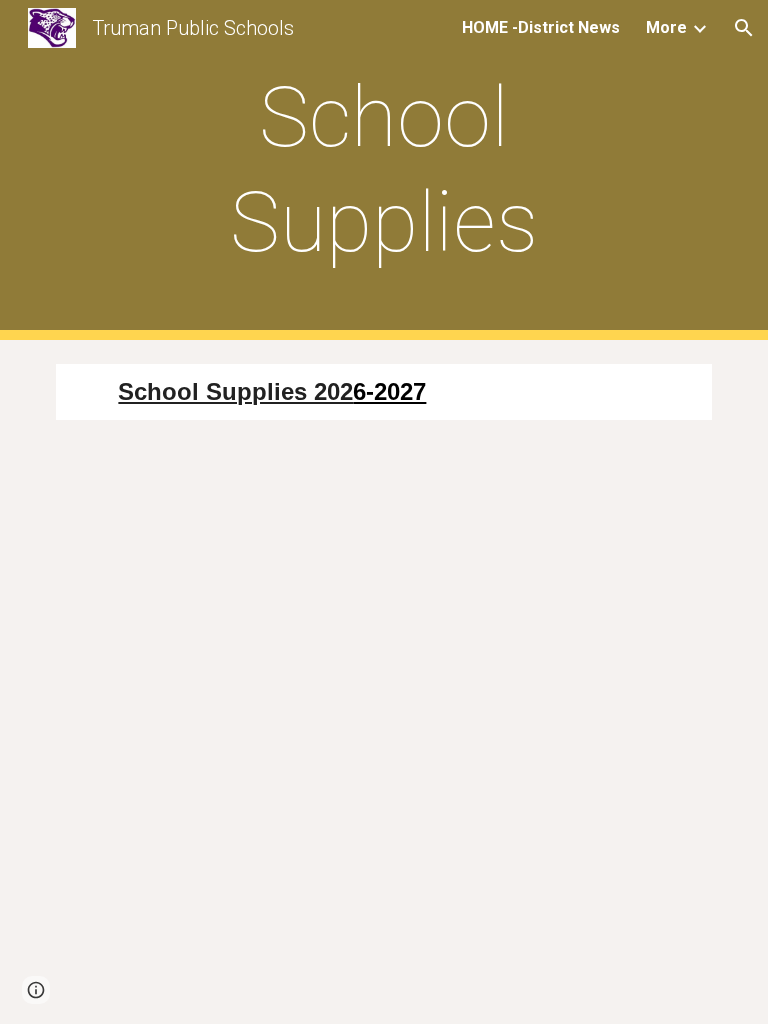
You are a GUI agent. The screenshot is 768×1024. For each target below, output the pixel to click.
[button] (744, 28)
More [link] (666, 27)
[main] (383, 170)
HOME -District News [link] (541, 27)
